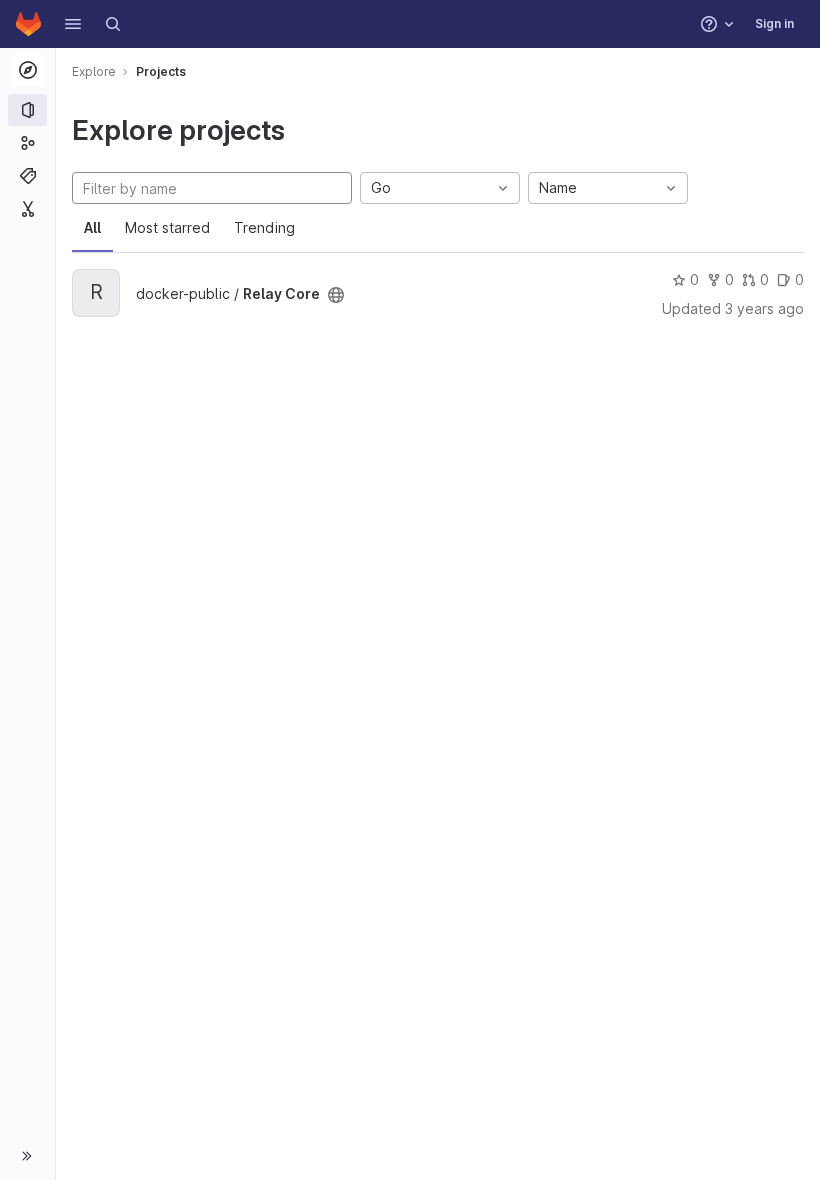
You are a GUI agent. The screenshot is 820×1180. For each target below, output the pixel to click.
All (92, 227)
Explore (94, 71)
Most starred (167, 227)
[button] (73, 24)
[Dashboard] (28, 24)
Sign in (774, 23)
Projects (161, 71)
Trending (264, 227)
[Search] (113, 24)
